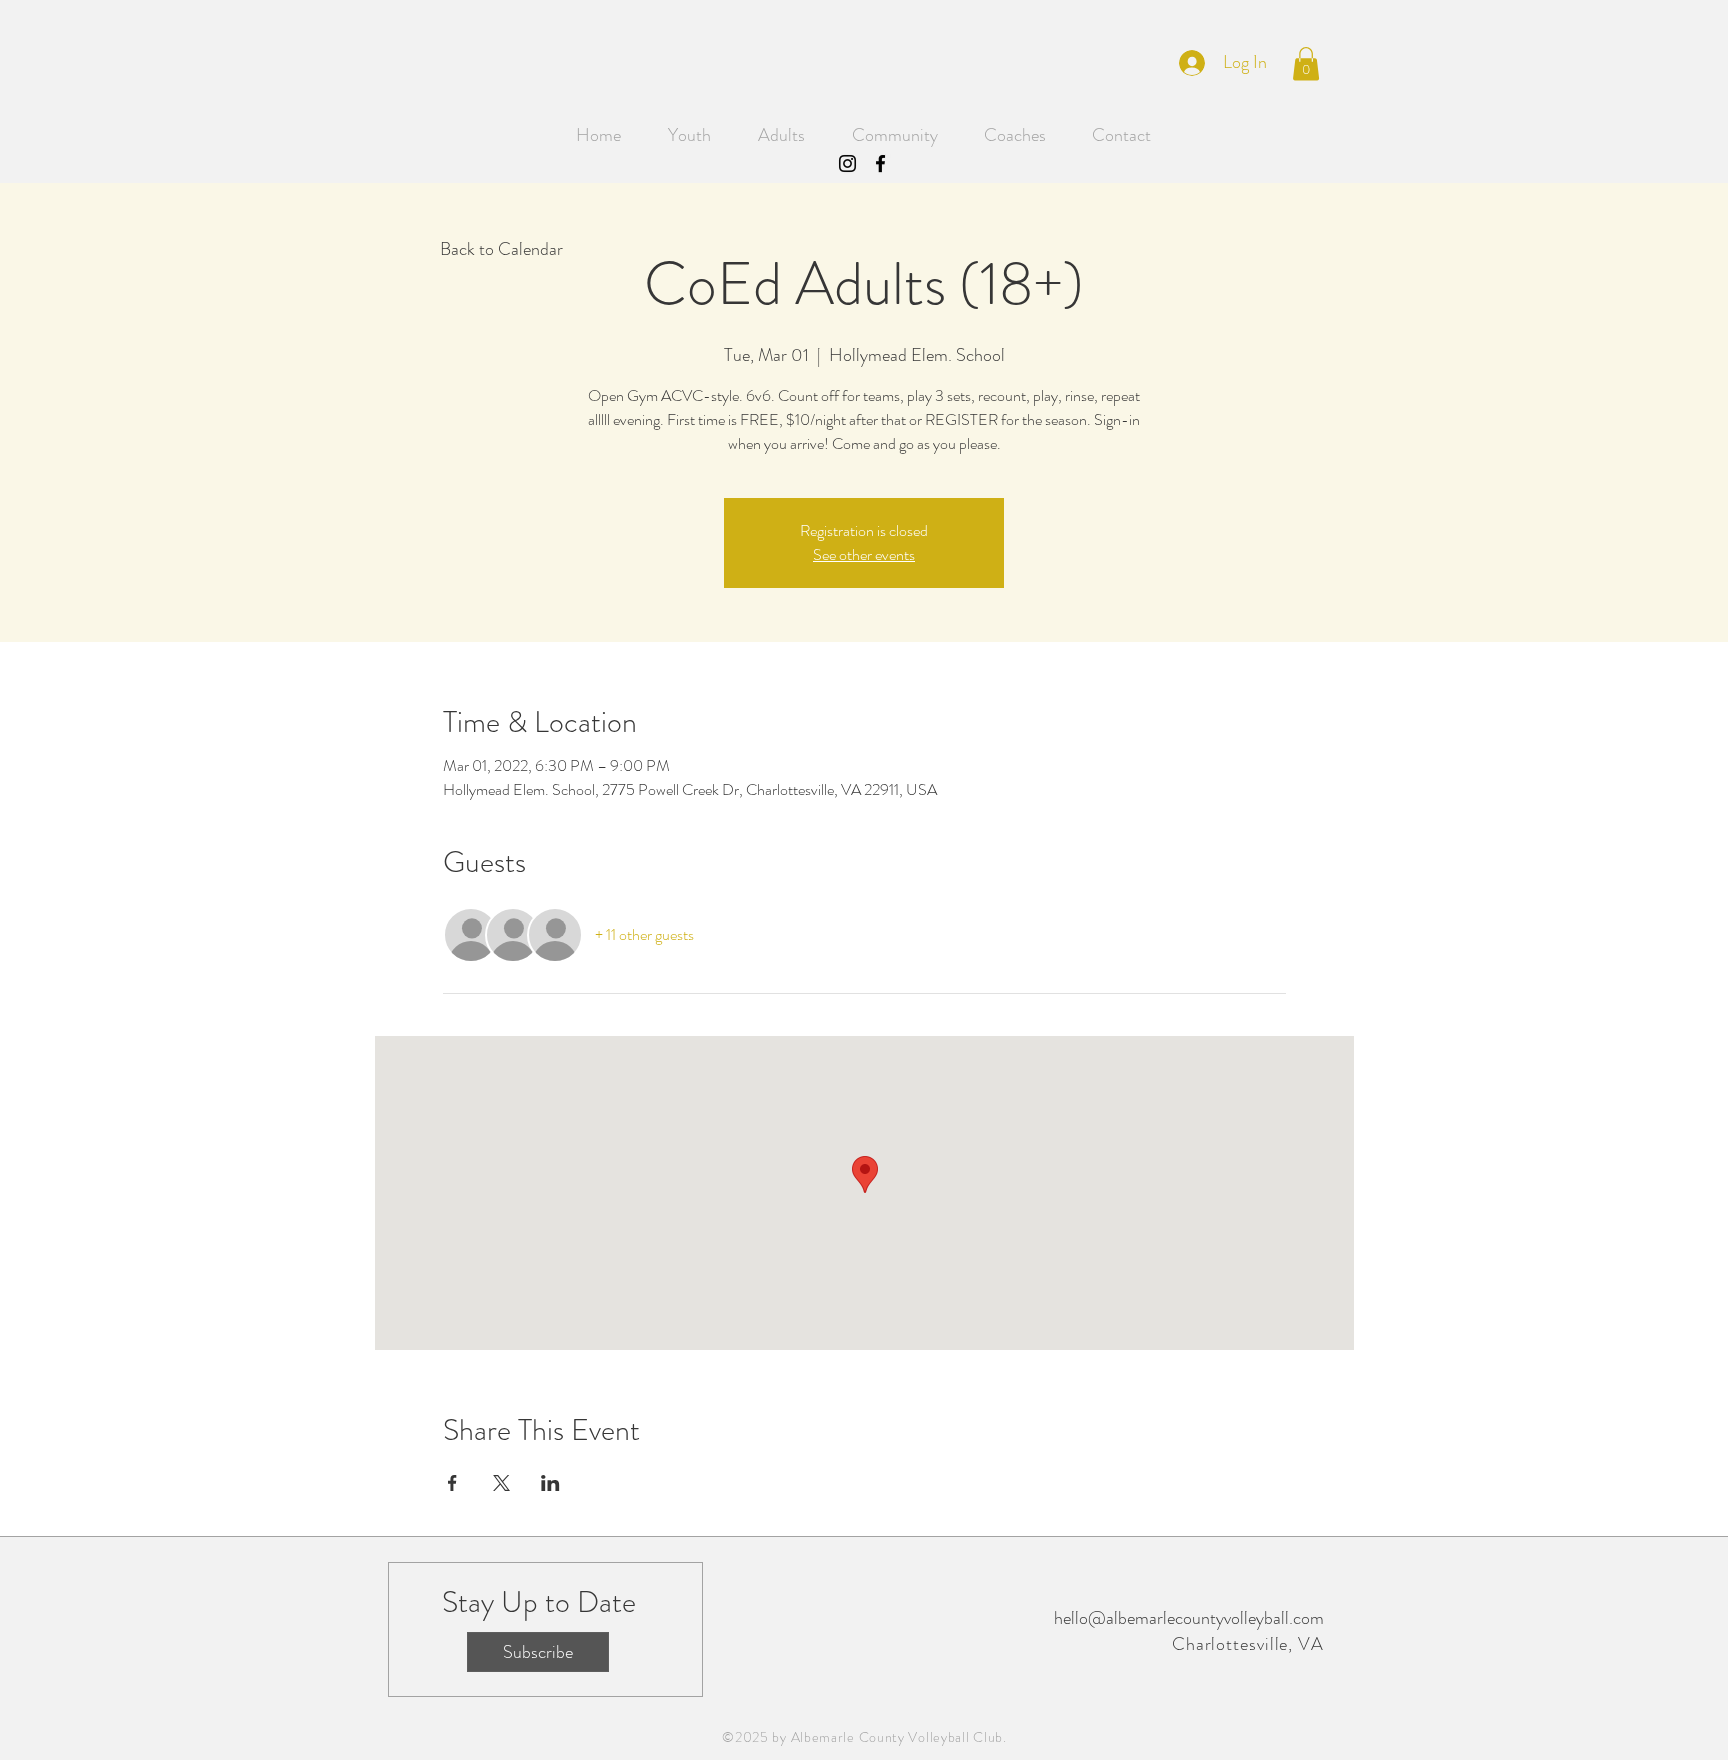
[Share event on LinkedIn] (550, 1483)
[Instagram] (847, 163)
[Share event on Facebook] (452, 1483)
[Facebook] (880, 163)
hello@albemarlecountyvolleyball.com (1189, 1618)
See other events (864, 554)
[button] (1306, 63)
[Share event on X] (501, 1483)
